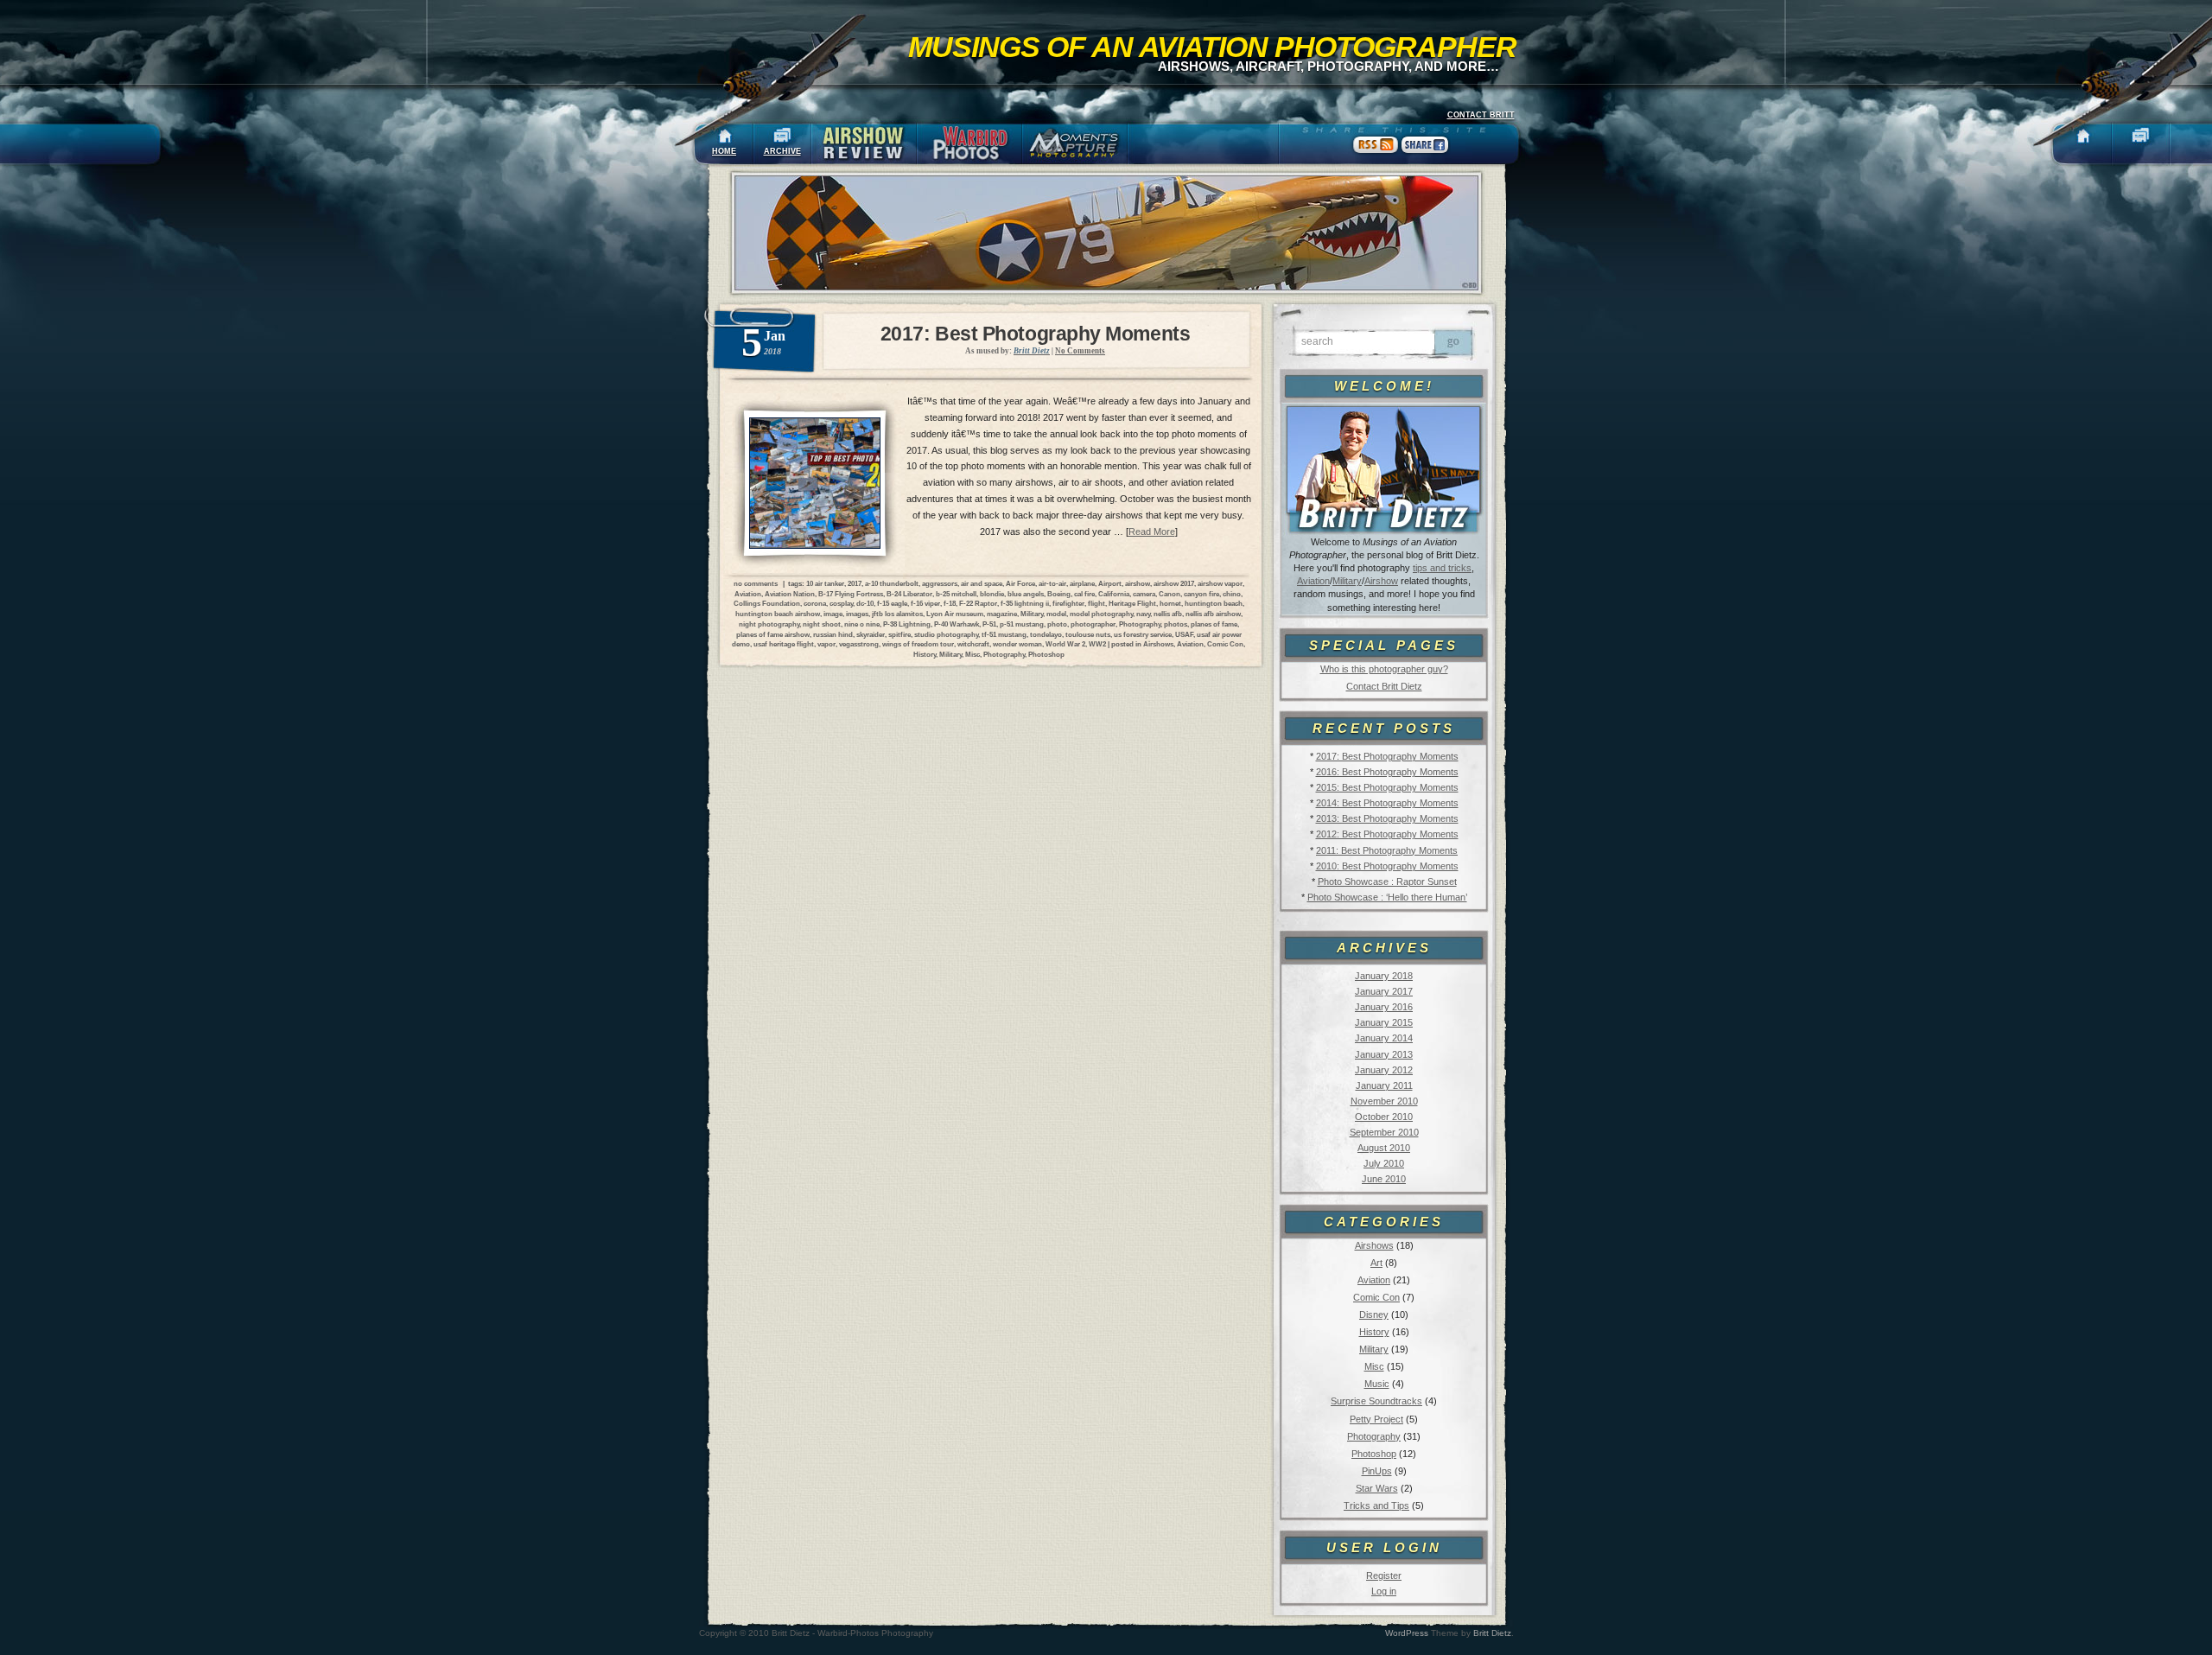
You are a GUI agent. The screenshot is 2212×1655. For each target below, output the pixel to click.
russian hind (833, 634)
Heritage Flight (1132, 603)
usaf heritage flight (784, 644)
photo (1057, 624)
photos (1176, 624)
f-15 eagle (892, 603)
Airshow (1381, 581)
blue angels (1026, 594)
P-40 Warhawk (957, 624)
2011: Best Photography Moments (1387, 850)
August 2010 (1384, 1148)
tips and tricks (1442, 568)
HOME (724, 151)
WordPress (1407, 1633)
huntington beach (1214, 603)
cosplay (841, 603)
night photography (769, 624)
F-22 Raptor (978, 603)
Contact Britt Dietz (1384, 686)
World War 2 (1065, 644)
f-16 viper (925, 603)
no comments (756, 583)
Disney (1374, 1314)
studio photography (946, 634)
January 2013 (1384, 1054)
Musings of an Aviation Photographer (1212, 47)
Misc (1374, 1366)
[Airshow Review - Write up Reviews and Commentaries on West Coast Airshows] (864, 144)
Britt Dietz (1492, 1633)
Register (1384, 1575)
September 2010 (1384, 1132)
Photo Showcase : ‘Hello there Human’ (1387, 897)
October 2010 (1384, 1117)
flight (1096, 603)
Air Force (1020, 583)
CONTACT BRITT (1481, 115)
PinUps (1377, 1471)
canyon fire (1201, 594)
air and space (982, 583)
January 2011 (1384, 1085)
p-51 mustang (1022, 624)
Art (1376, 1263)
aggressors (940, 583)
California (1114, 594)
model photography (1101, 614)
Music (1377, 1384)
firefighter (1068, 603)
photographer (1093, 624)
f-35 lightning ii (1025, 603)
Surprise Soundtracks (1376, 1401)
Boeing (1059, 594)
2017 (855, 583)
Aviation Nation (790, 594)
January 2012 (1384, 1070)
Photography (1374, 1436)
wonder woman (1017, 644)
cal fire (1084, 594)
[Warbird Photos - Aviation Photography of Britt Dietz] (969, 144)
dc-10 (865, 603)
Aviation (1313, 581)
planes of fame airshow (773, 634)
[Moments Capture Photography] (1075, 144)
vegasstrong (859, 644)
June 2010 (1384, 1179)
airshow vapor (1220, 583)
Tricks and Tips (1376, 1505)
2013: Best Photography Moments (1387, 818)
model (1056, 614)
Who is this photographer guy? (1384, 669)
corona (815, 603)
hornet (1170, 603)
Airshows (1374, 1245)
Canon (1170, 594)
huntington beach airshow (778, 614)
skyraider (871, 634)
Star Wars (1377, 1488)
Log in (1384, 1591)
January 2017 (1384, 991)
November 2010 (1384, 1101)
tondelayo (1046, 634)
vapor (826, 644)
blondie (992, 594)
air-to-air (1052, 583)
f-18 (950, 603)
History (1374, 1332)
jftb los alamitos (897, 614)
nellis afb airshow (1213, 614)
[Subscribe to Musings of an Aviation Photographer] (1376, 153)
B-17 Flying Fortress (851, 594)
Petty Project (1376, 1419)
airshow (1138, 583)
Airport (1110, 583)
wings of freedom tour (918, 644)
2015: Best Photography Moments (1387, 787)
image (833, 614)
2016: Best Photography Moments (1387, 772)
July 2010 (1384, 1163)
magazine (1002, 614)
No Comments (1080, 351)
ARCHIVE (782, 151)
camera (1144, 594)
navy (1143, 614)
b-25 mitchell (956, 594)
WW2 (1097, 644)
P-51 (989, 624)
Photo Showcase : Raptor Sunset (1387, 882)
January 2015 (1384, 1022)
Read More (1152, 532)
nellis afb (1168, 614)
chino (1232, 594)
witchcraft (973, 644)
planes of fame (1214, 624)
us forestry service (1143, 634)
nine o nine (862, 624)
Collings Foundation (767, 603)
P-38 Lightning (907, 624)
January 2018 (1384, 976)
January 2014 (1384, 1038)
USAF (1184, 634)
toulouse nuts (1088, 634)
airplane (1082, 583)
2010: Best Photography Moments (1387, 866)
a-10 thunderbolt (892, 583)
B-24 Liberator (909, 594)
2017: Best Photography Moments (1387, 756)
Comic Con (1376, 1297)
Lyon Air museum (955, 614)
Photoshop (1374, 1454)
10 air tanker (825, 583)
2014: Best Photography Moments (1387, 803)
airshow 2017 (1174, 583)
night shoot (822, 624)
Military (1347, 581)
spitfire (899, 634)
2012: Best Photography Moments (1387, 834)
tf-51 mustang (1004, 634)
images (857, 614)
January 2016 (1384, 1007)
